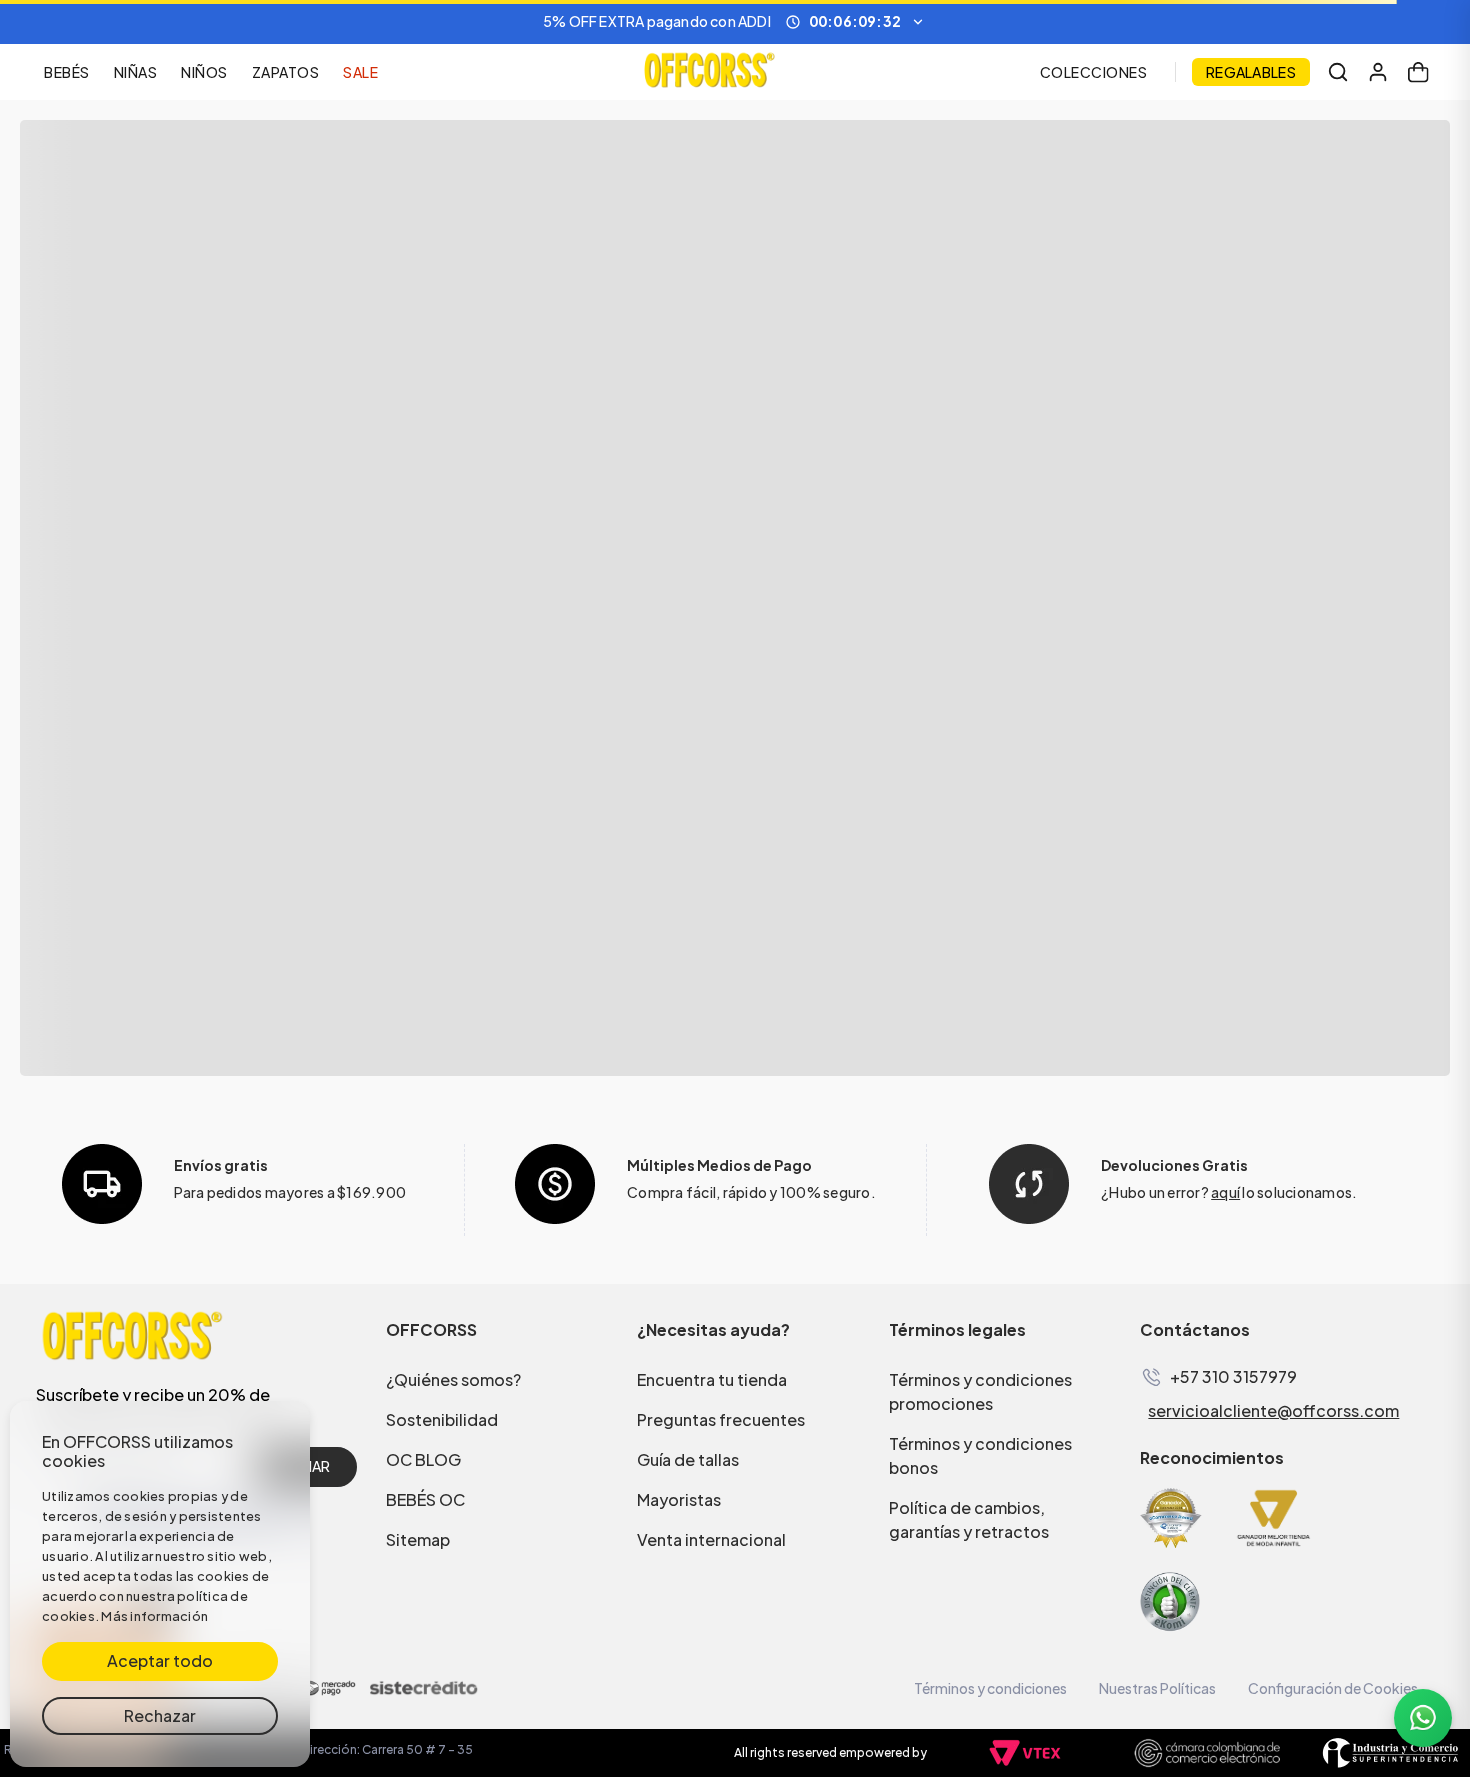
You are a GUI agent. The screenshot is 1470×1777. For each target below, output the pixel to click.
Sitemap (418, 1539)
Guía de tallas (688, 1459)
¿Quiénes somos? (453, 1379)
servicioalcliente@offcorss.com (1273, 1411)
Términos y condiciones (990, 1688)
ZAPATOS (286, 72)
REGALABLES (1251, 72)
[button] (735, 22)
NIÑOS (204, 72)
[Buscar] (1338, 72)
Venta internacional (711, 1539)
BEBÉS (67, 72)
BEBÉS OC (425, 1499)
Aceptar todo (160, 1660)
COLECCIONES (1094, 72)
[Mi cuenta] (1378, 72)
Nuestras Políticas (1157, 1688)
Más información (154, 1616)
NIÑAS (136, 72)
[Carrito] (1418, 72)
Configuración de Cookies (1333, 1688)
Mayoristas (679, 1499)
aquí (1225, 1192)
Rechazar (160, 1715)
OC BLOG (423, 1459)
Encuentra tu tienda (712, 1379)
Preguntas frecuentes (721, 1419)
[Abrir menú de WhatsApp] (1423, 1718)
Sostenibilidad (442, 1419)
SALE (360, 72)
